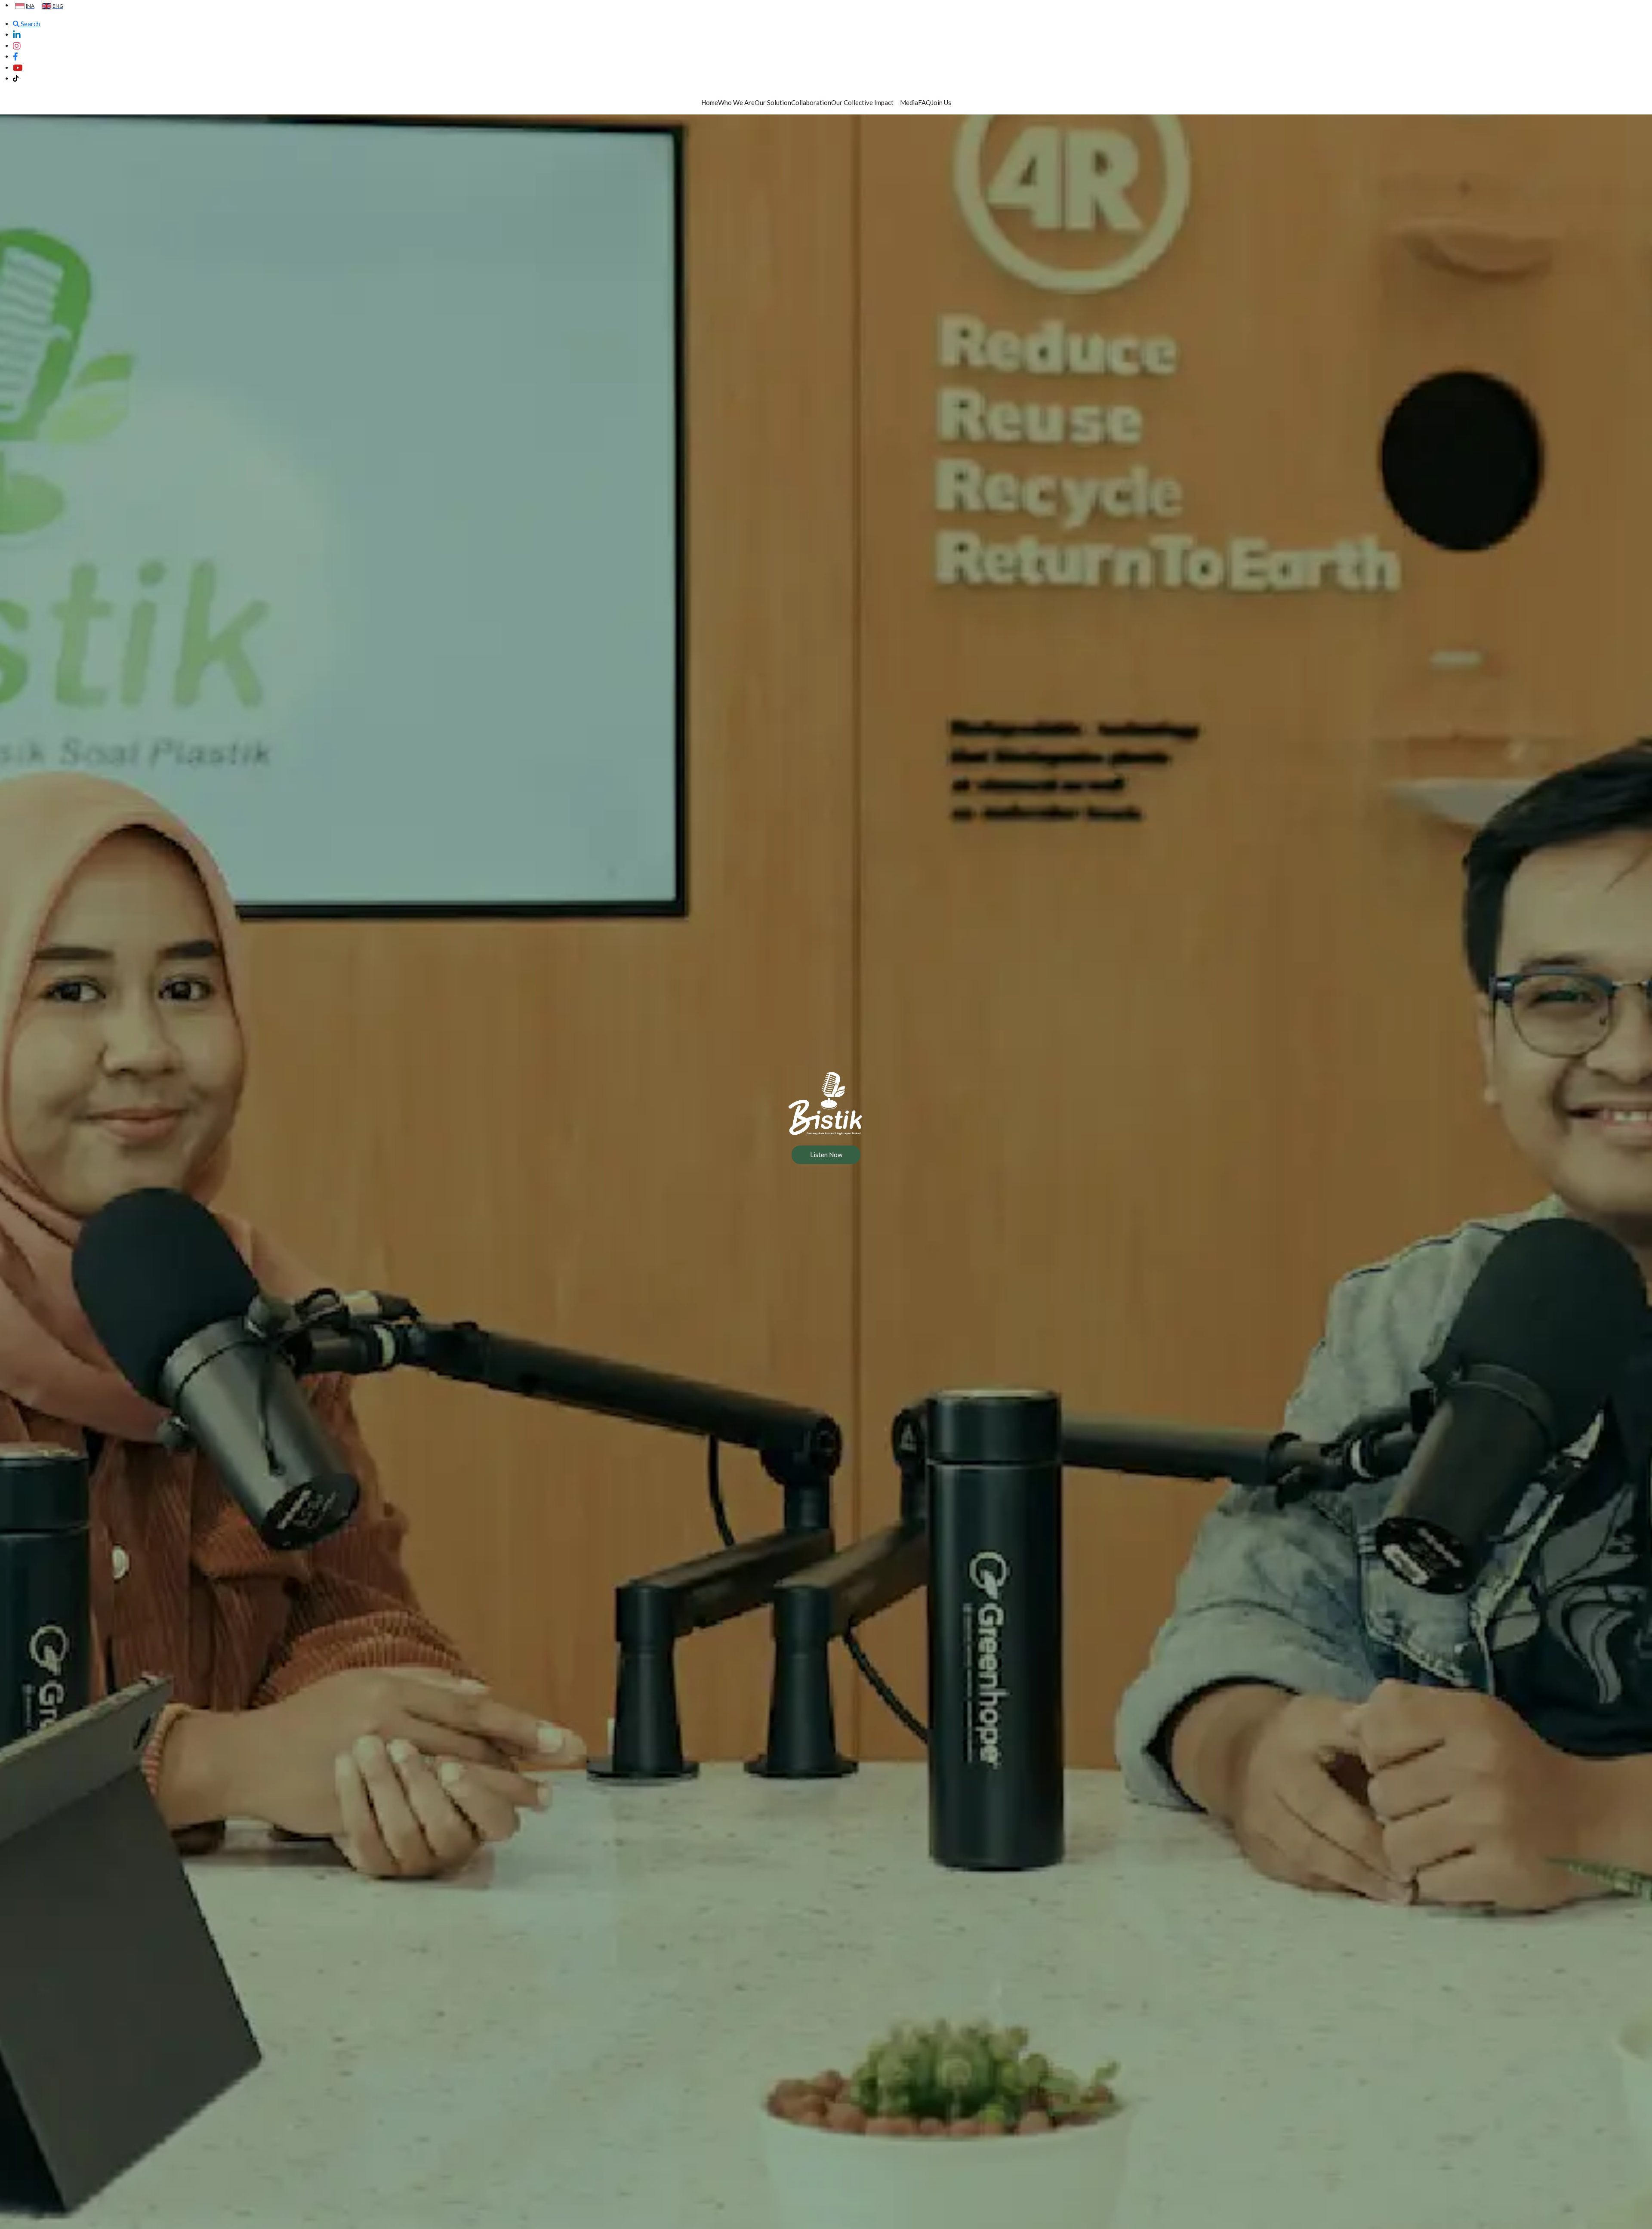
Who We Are (736, 102)
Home (710, 102)
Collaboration (811, 102)
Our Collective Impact (862, 102)
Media (909, 102)
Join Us (941, 102)
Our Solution (773, 102)
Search (30, 24)
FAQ (925, 102)
